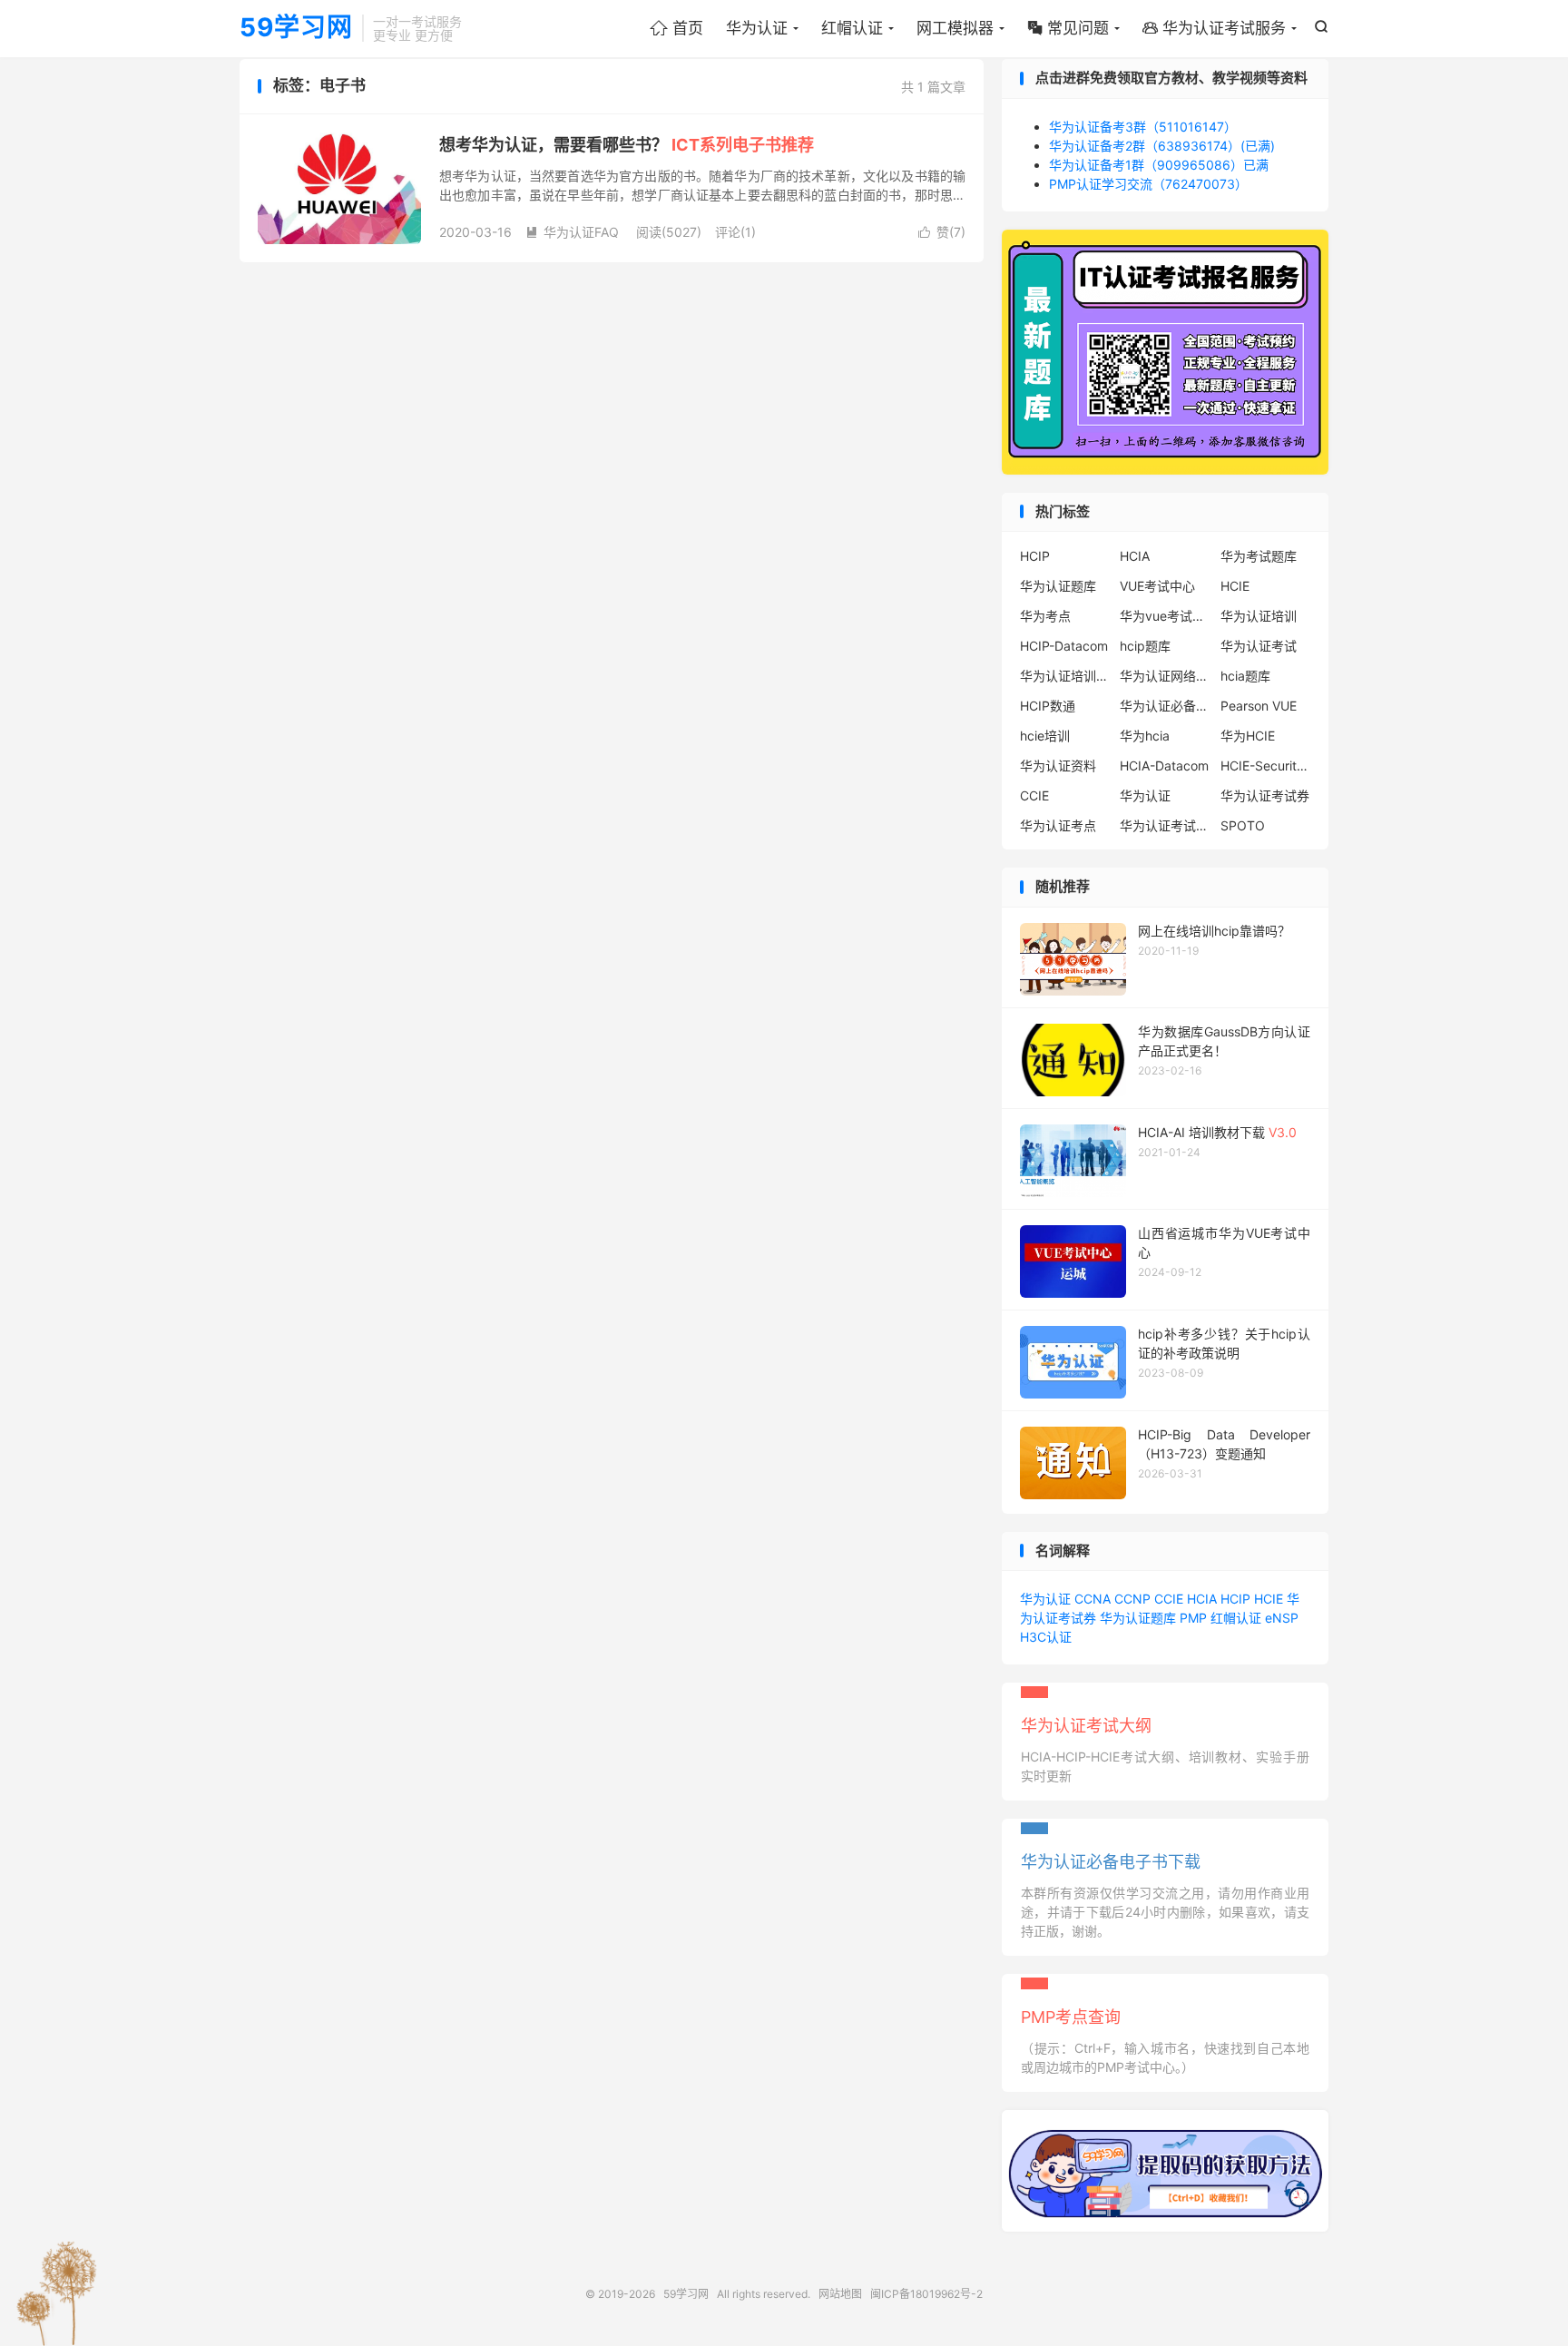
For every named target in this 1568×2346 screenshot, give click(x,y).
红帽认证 (852, 28)
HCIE (1235, 586)
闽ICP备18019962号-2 (926, 2294)
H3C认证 (1046, 1637)
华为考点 (1045, 616)
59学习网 (296, 28)
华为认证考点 (1058, 825)
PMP (1193, 1618)
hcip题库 (1145, 646)
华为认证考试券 (1265, 795)
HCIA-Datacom (1164, 766)
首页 (676, 28)
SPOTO (1243, 825)
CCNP (1132, 1599)
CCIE (1034, 795)
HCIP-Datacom (1064, 646)
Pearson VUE (1259, 706)
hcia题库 (1245, 676)
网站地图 (840, 2294)
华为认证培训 (1259, 616)
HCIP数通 (1048, 706)
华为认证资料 (1058, 766)
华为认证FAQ (572, 232)
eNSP (1282, 1618)
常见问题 (1068, 28)
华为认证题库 (1058, 586)
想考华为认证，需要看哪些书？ (627, 145)
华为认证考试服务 (1214, 28)
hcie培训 (1045, 736)
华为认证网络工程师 (1165, 676)
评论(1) (735, 232)
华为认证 (757, 28)
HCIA (1135, 556)
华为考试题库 (1259, 556)
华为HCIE (1248, 736)
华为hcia (1145, 736)
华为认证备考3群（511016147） (1143, 127)
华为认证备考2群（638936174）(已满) (1162, 146)
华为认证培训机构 (1065, 676)
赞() (942, 232)
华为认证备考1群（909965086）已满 (1159, 165)
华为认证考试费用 (1165, 825)
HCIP (1035, 556)
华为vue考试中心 (1165, 616)
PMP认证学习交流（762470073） (1148, 184)
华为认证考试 (1259, 646)
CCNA (1093, 1599)
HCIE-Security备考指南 (1266, 766)
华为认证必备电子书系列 (1165, 706)
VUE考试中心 (1157, 586)
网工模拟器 (955, 28)
